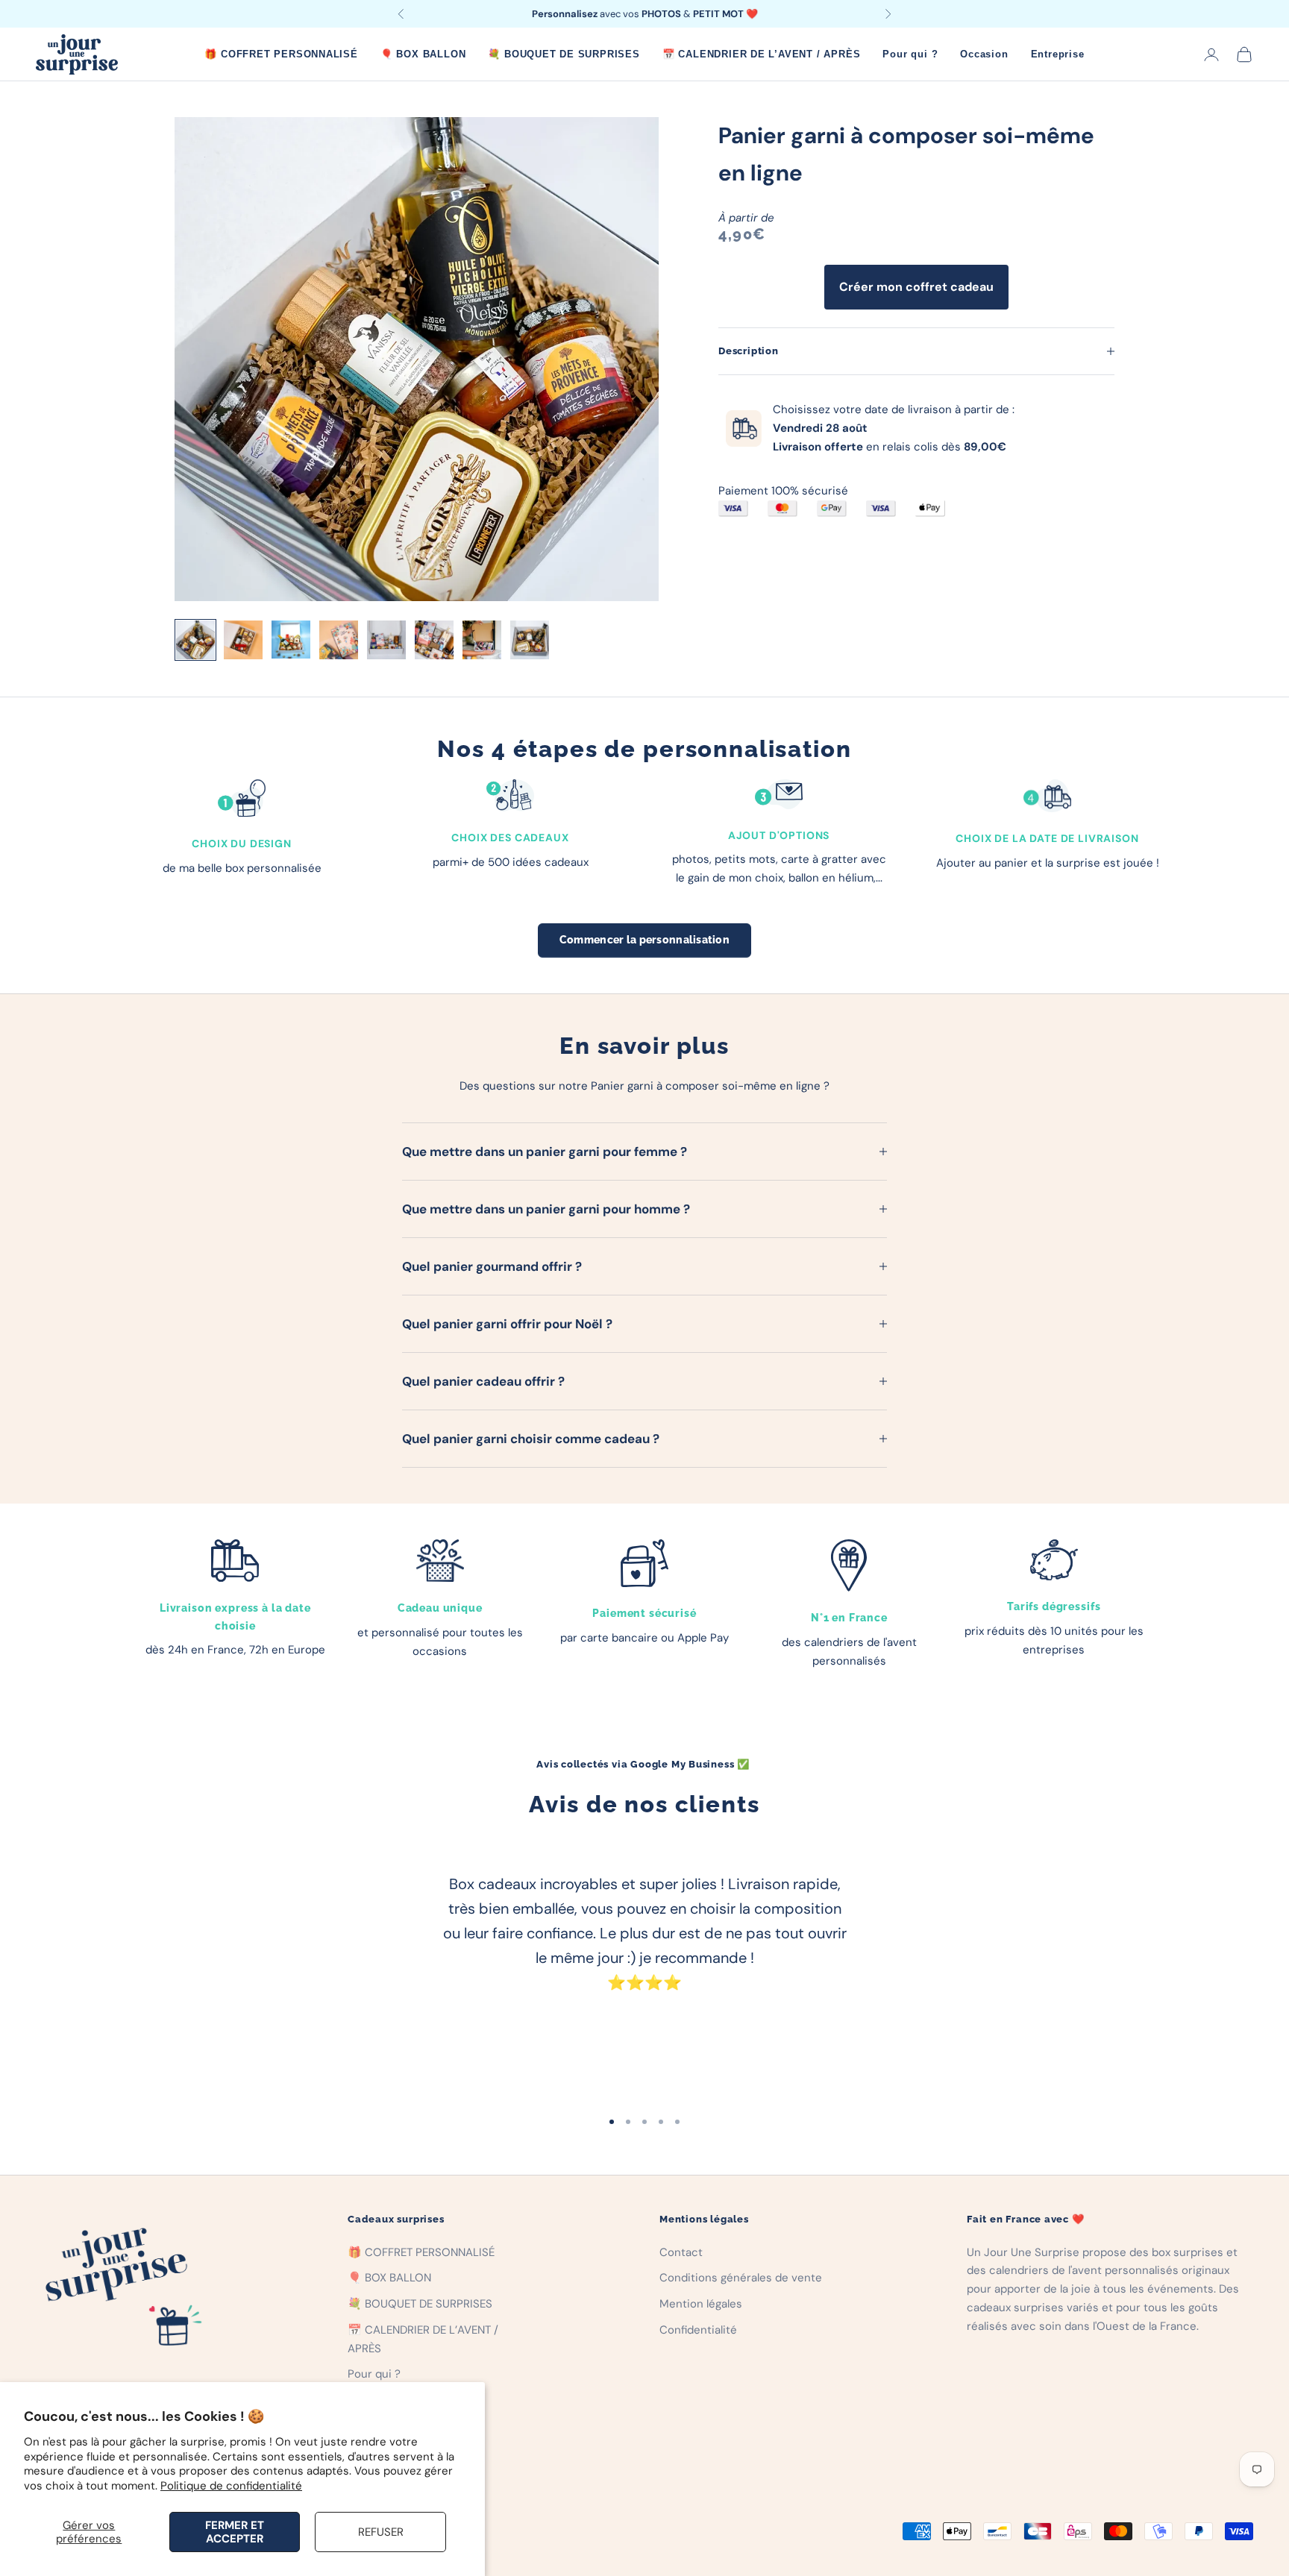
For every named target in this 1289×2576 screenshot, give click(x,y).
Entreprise (1058, 54)
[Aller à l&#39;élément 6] (434, 640)
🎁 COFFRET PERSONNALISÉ (281, 54)
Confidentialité (698, 2330)
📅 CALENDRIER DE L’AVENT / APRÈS (762, 54)
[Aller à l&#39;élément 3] (291, 640)
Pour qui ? (910, 54)
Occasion (984, 54)
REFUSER (381, 2532)
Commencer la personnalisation (644, 940)
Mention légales (701, 2304)
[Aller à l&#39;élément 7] (482, 640)
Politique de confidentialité (231, 2486)
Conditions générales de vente (741, 2278)
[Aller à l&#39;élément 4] (339, 640)
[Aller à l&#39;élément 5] (386, 640)
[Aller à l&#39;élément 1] (195, 640)
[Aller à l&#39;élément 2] (243, 640)
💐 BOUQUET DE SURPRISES (564, 54)
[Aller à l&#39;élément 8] (530, 640)
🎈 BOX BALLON (423, 54)
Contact (681, 2252)
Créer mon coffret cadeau (916, 287)
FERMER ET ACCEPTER (235, 2532)
